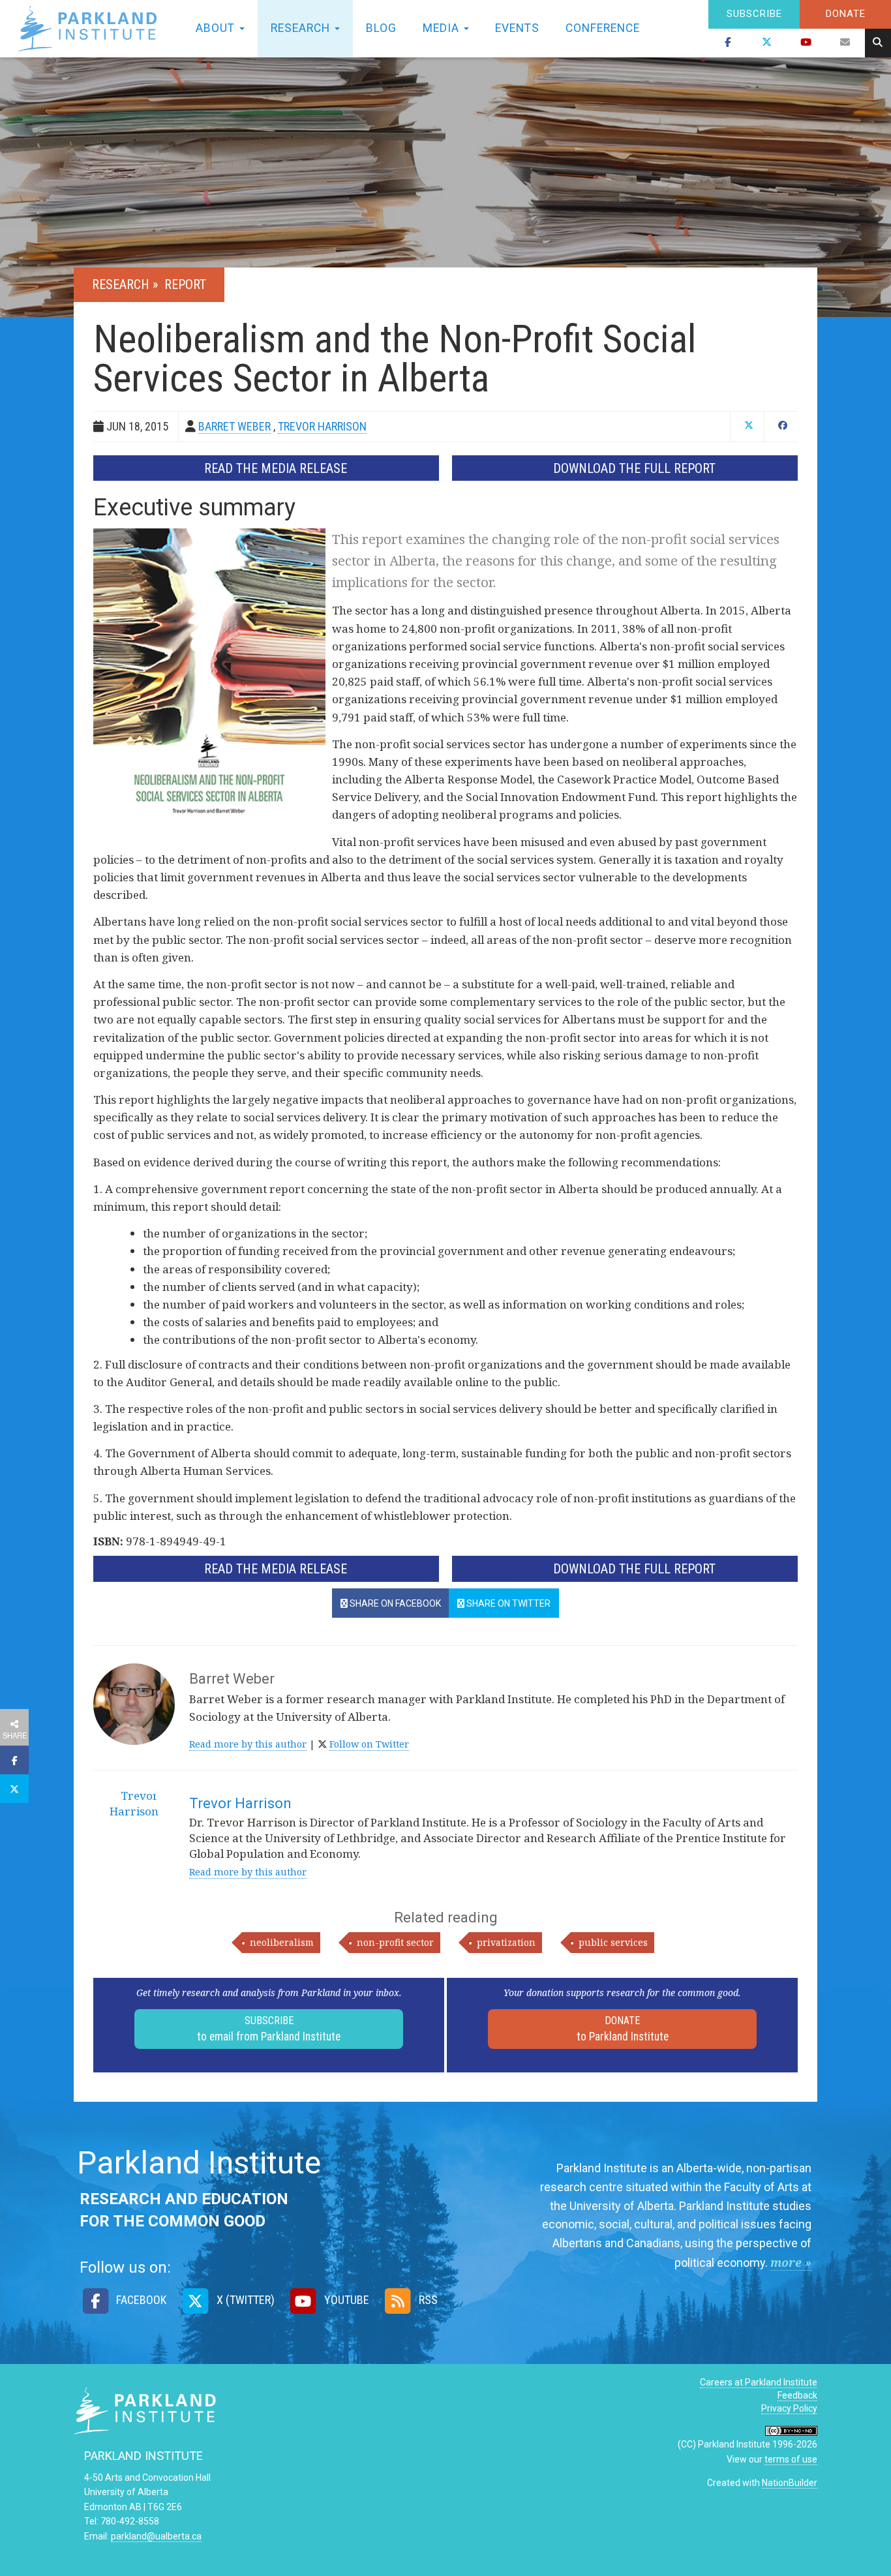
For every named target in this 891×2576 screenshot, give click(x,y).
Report (185, 284)
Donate (846, 14)
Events (517, 28)
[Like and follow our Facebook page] (728, 43)
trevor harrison (322, 426)
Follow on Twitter (369, 1744)
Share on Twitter (507, 1603)
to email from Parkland (269, 2029)
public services (613, 1942)
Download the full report (634, 468)
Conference (603, 28)
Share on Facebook (394, 1603)
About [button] (217, 28)
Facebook (140, 2300)
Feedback (797, 2395)
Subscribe (754, 14)
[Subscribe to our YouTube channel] (806, 43)
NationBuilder (790, 2483)
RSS (427, 2300)
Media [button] (443, 28)
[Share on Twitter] (14, 1789)
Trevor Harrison (240, 1803)
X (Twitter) (244, 2300)
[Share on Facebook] (14, 1760)
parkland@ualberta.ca (156, 2536)
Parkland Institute (91, 29)
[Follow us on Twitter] (767, 43)
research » (127, 284)
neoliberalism (282, 1942)
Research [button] (302, 28)
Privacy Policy (789, 2408)
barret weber (234, 426)
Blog (381, 28)
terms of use (791, 2459)
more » (791, 2262)
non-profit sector (395, 1942)
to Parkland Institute (623, 2029)
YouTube (345, 2300)
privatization (506, 1942)
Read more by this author (248, 1744)
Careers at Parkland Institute (759, 2382)
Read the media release (276, 468)
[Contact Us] (845, 43)
